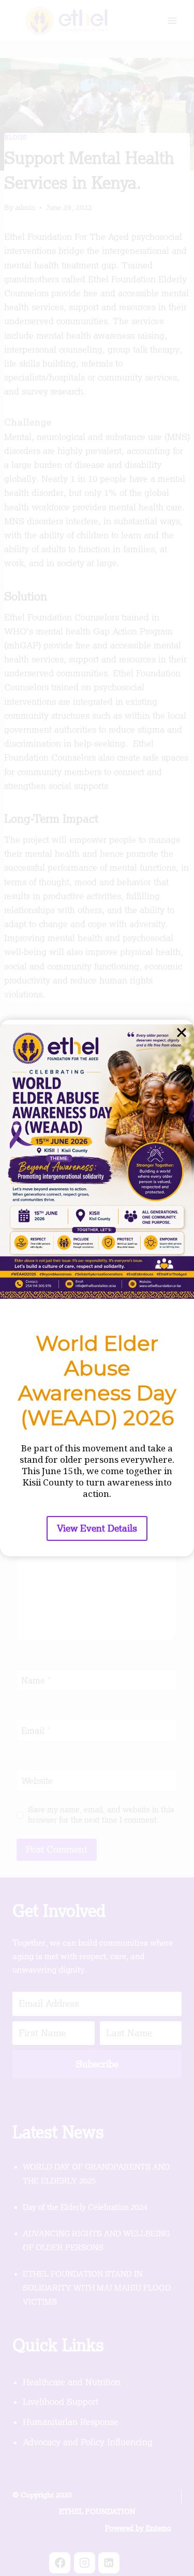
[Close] (182, 1032)
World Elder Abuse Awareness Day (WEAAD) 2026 (97, 1380)
